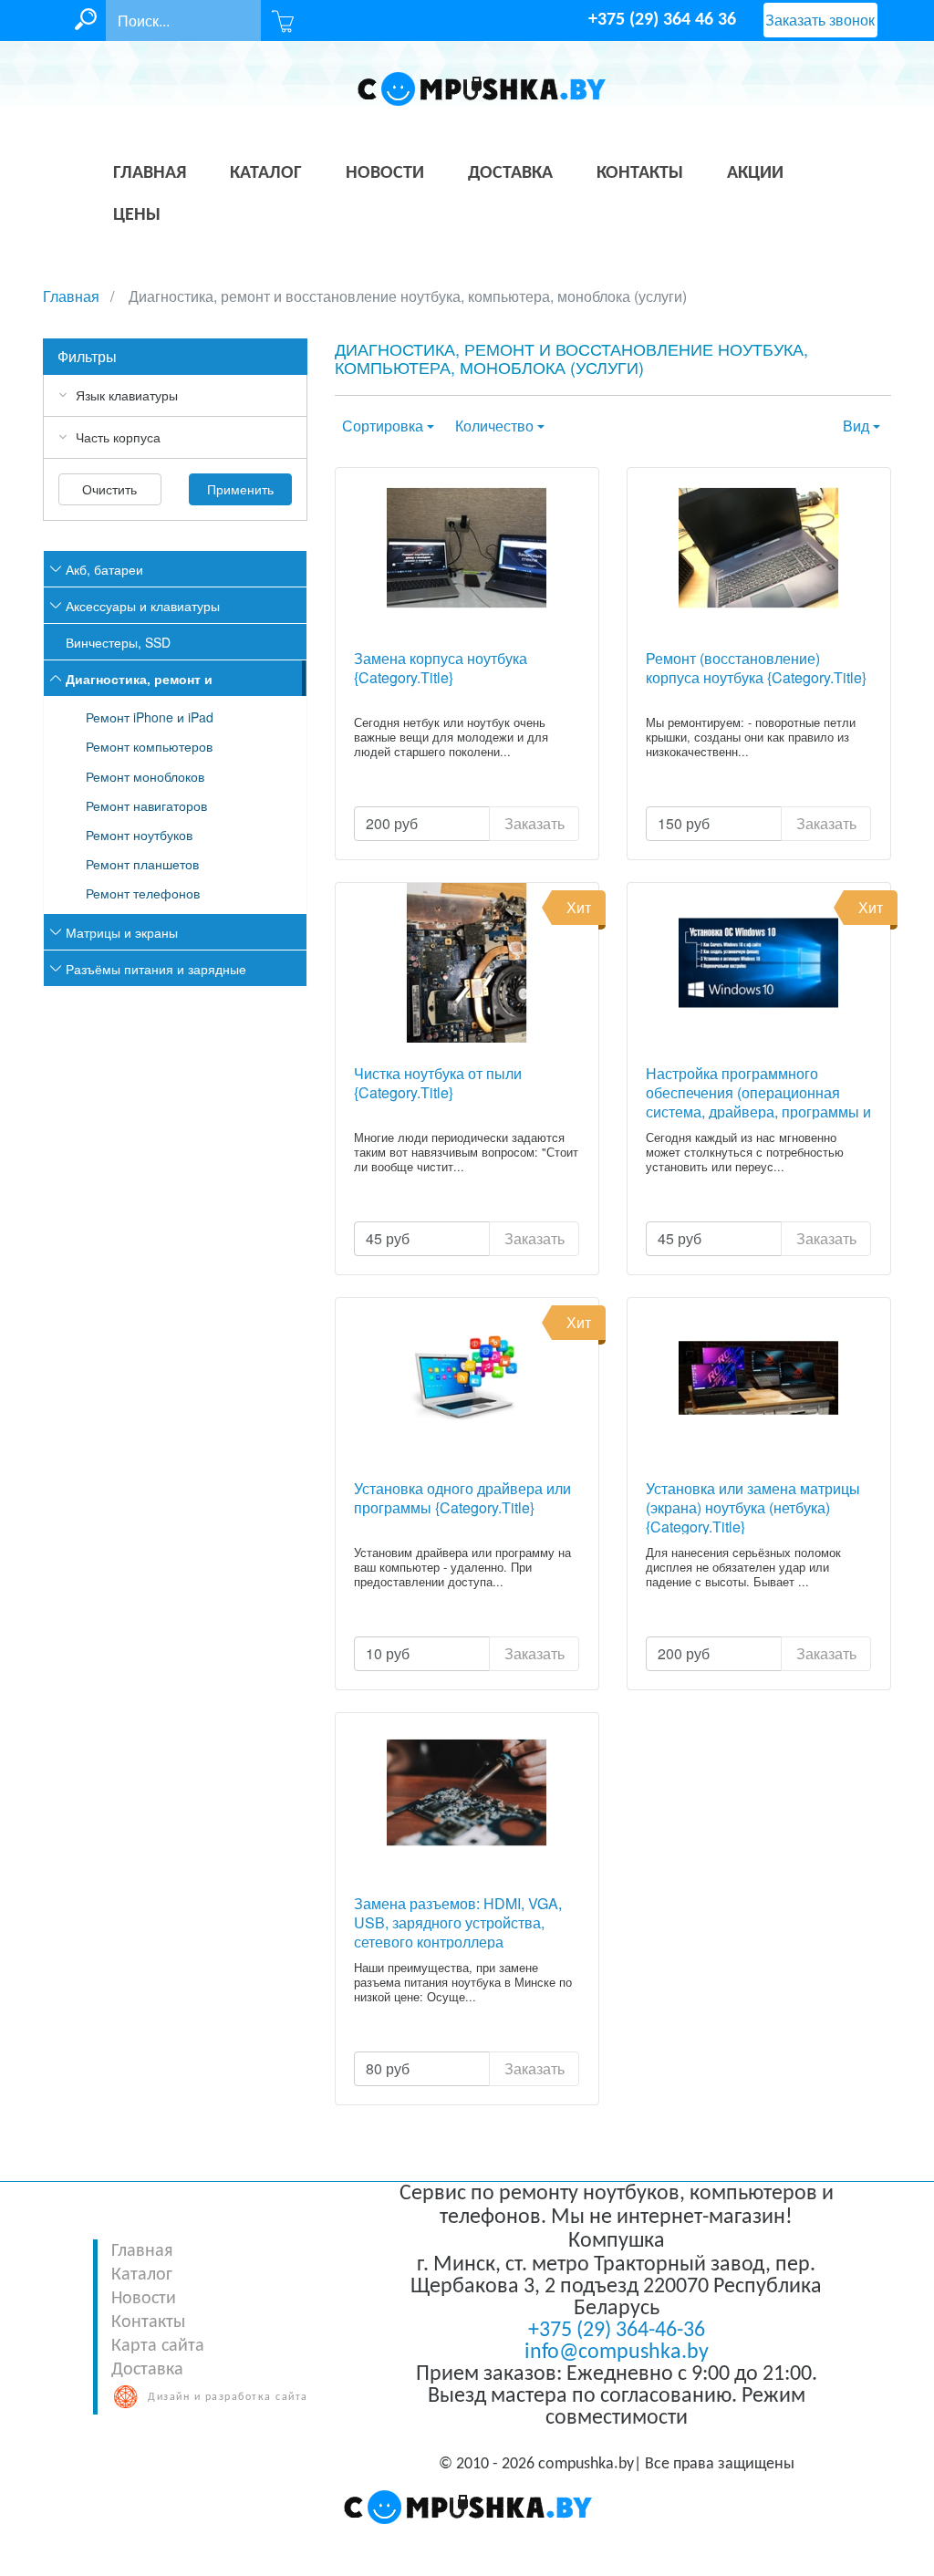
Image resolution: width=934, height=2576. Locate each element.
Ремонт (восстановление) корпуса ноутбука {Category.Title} (756, 669)
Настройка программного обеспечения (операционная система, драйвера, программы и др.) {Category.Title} (758, 1091)
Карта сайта (158, 2346)
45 (388, 1238)
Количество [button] (494, 426)
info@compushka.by (617, 2353)
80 (388, 2068)
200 (392, 823)
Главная (142, 2251)
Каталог (142, 2275)
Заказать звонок (820, 20)
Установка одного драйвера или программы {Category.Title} (462, 1499)
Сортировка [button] (383, 426)
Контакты (148, 2322)
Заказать (534, 823)
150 (684, 823)
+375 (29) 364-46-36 (617, 2331)
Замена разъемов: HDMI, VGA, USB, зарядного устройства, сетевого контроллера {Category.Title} (458, 1922)
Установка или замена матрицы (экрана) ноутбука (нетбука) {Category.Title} (753, 1506)
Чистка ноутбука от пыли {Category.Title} (438, 1084)
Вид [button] (856, 426)
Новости (144, 2299)
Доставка (147, 2370)
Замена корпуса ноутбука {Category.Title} (441, 669)
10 (388, 1653)
